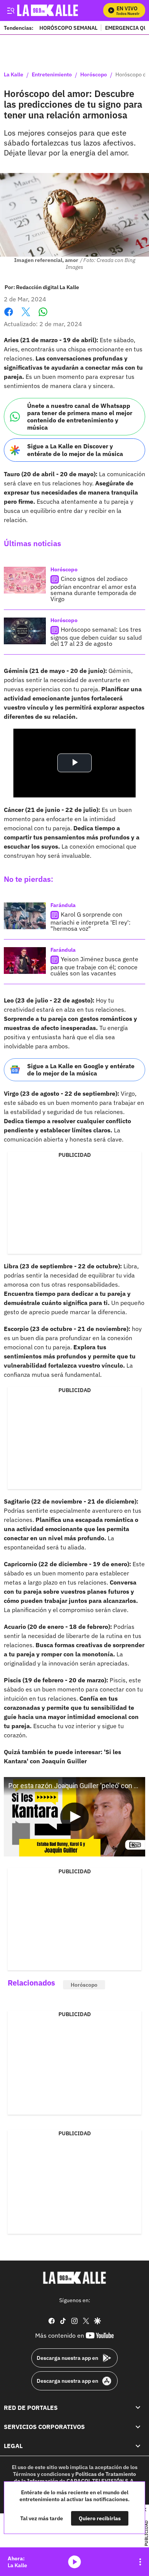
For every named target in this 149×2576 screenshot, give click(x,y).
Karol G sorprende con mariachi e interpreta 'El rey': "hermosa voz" (91, 921)
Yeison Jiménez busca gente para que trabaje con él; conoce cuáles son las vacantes (94, 966)
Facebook (9, 316)
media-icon (74, 2562)
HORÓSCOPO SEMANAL (68, 28)
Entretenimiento (52, 75)
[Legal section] (138, 2446)
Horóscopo (94, 75)
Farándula (63, 905)
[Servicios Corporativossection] (138, 2427)
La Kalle (14, 75)
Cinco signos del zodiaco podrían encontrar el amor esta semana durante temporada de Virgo (93, 589)
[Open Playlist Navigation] (140, 2562)
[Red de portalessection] (138, 2408)
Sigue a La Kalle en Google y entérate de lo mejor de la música (81, 1070)
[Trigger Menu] (11, 10)
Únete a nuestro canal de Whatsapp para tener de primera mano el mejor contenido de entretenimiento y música (80, 417)
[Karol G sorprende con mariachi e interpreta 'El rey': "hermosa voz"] (25, 916)
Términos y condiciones (42, 2474)
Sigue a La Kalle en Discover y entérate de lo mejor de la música (75, 450)
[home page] (74, 2278)
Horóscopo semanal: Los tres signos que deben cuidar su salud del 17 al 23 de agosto (96, 636)
